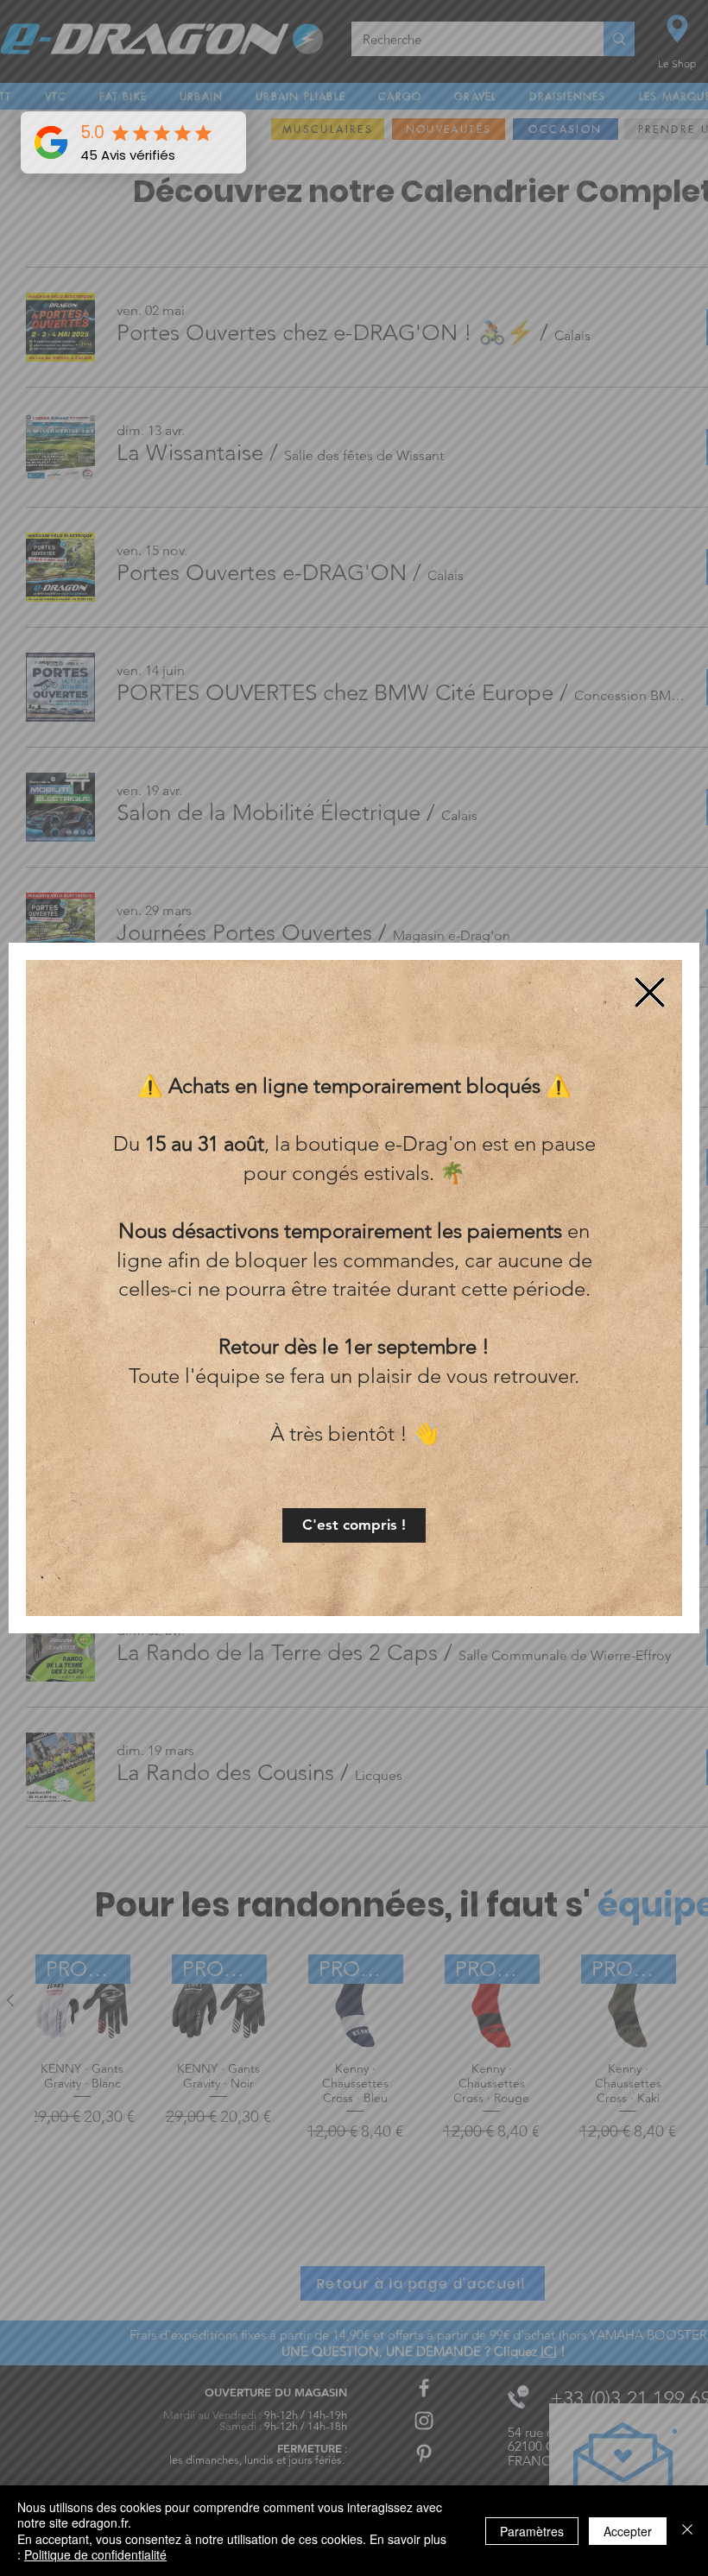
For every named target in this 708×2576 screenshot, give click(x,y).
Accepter (628, 2531)
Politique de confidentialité (95, 2554)
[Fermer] (687, 2531)
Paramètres (532, 2531)
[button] (354, 1525)
